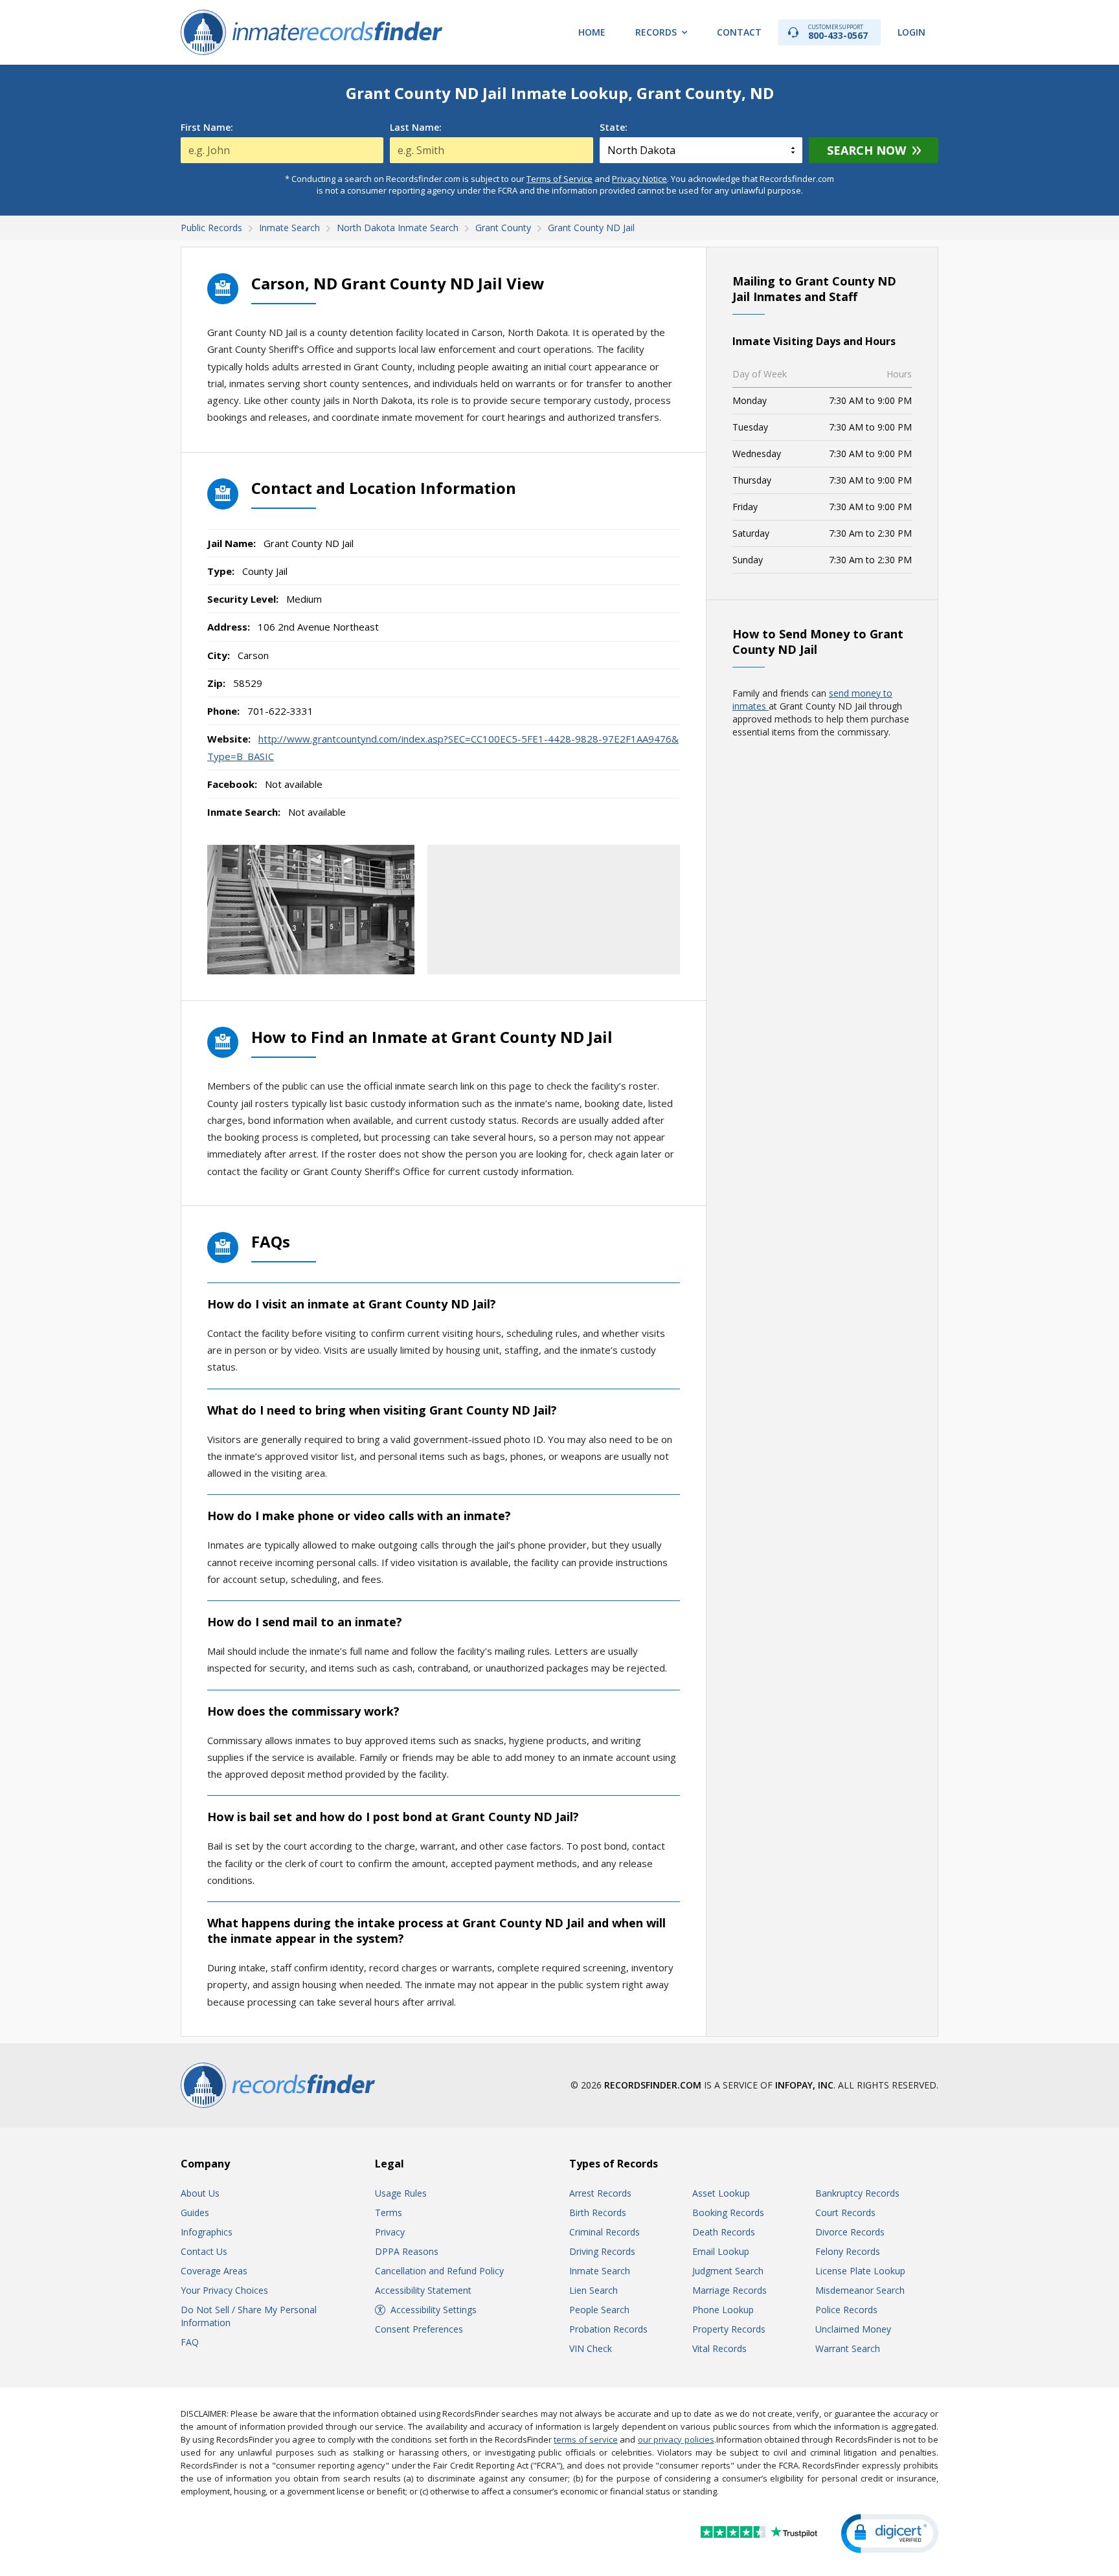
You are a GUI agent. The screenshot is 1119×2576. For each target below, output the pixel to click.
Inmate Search (600, 2271)
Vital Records (719, 2348)
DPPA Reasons (407, 2251)
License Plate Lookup (860, 2271)
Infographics (207, 2232)
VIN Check (591, 2348)
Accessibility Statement (423, 2290)
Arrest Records (600, 2193)
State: (614, 128)
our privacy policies (676, 2439)
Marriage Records (729, 2290)
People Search (599, 2310)
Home (592, 32)
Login (911, 32)
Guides (195, 2212)
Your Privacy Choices (224, 2290)
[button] (890, 2534)
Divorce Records (850, 2232)
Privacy (390, 2232)
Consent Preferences (419, 2329)
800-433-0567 (838, 32)
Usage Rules (401, 2193)
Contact (739, 32)
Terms (389, 2212)
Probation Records (608, 2329)
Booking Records (728, 2212)
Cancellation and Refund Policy (439, 2271)
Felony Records (848, 2251)
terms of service (586, 2439)
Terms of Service (559, 179)
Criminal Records (605, 2232)
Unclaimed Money (853, 2329)
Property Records (729, 2329)
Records (656, 32)
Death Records (724, 2232)
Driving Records (602, 2251)
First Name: (207, 128)
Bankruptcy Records (857, 2193)
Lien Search (593, 2290)
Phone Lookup (723, 2310)
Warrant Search (848, 2348)
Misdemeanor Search (860, 2290)
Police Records (846, 2310)
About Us (200, 2193)
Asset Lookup (721, 2193)
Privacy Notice (639, 179)
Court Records (845, 2212)
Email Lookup (721, 2251)
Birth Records (598, 2212)
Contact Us (204, 2251)
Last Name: (416, 128)
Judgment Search (728, 2271)
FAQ (190, 2342)
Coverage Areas (214, 2271)
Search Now (866, 150)
